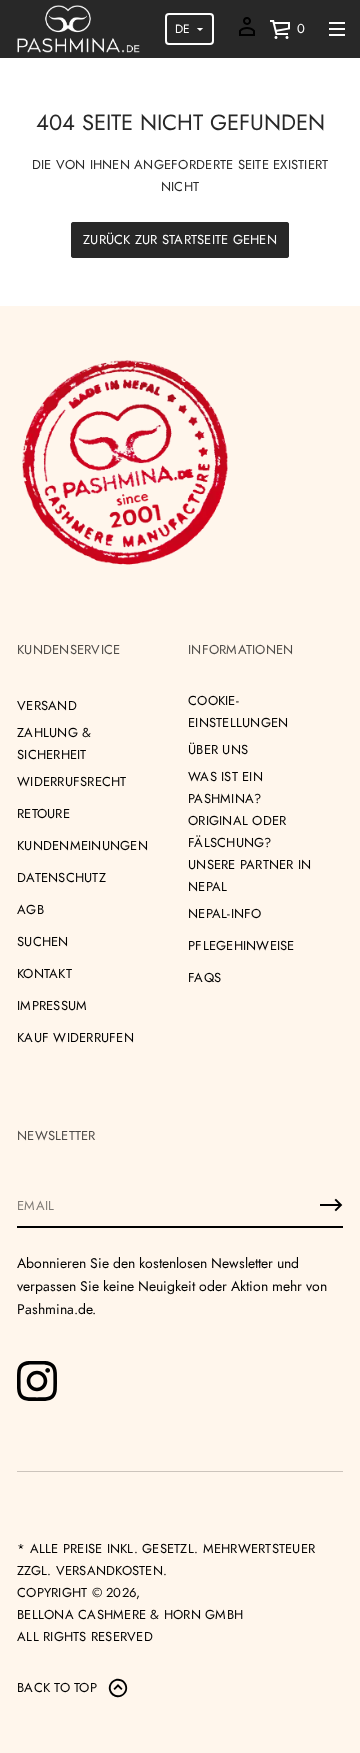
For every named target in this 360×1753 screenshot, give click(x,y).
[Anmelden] (331, 1205)
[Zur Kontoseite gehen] (247, 33)
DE (182, 29)
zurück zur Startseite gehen (180, 239)
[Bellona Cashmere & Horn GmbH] (78, 29)
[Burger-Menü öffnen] (337, 29)
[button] (287, 29)
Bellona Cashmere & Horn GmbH (130, 1614)
